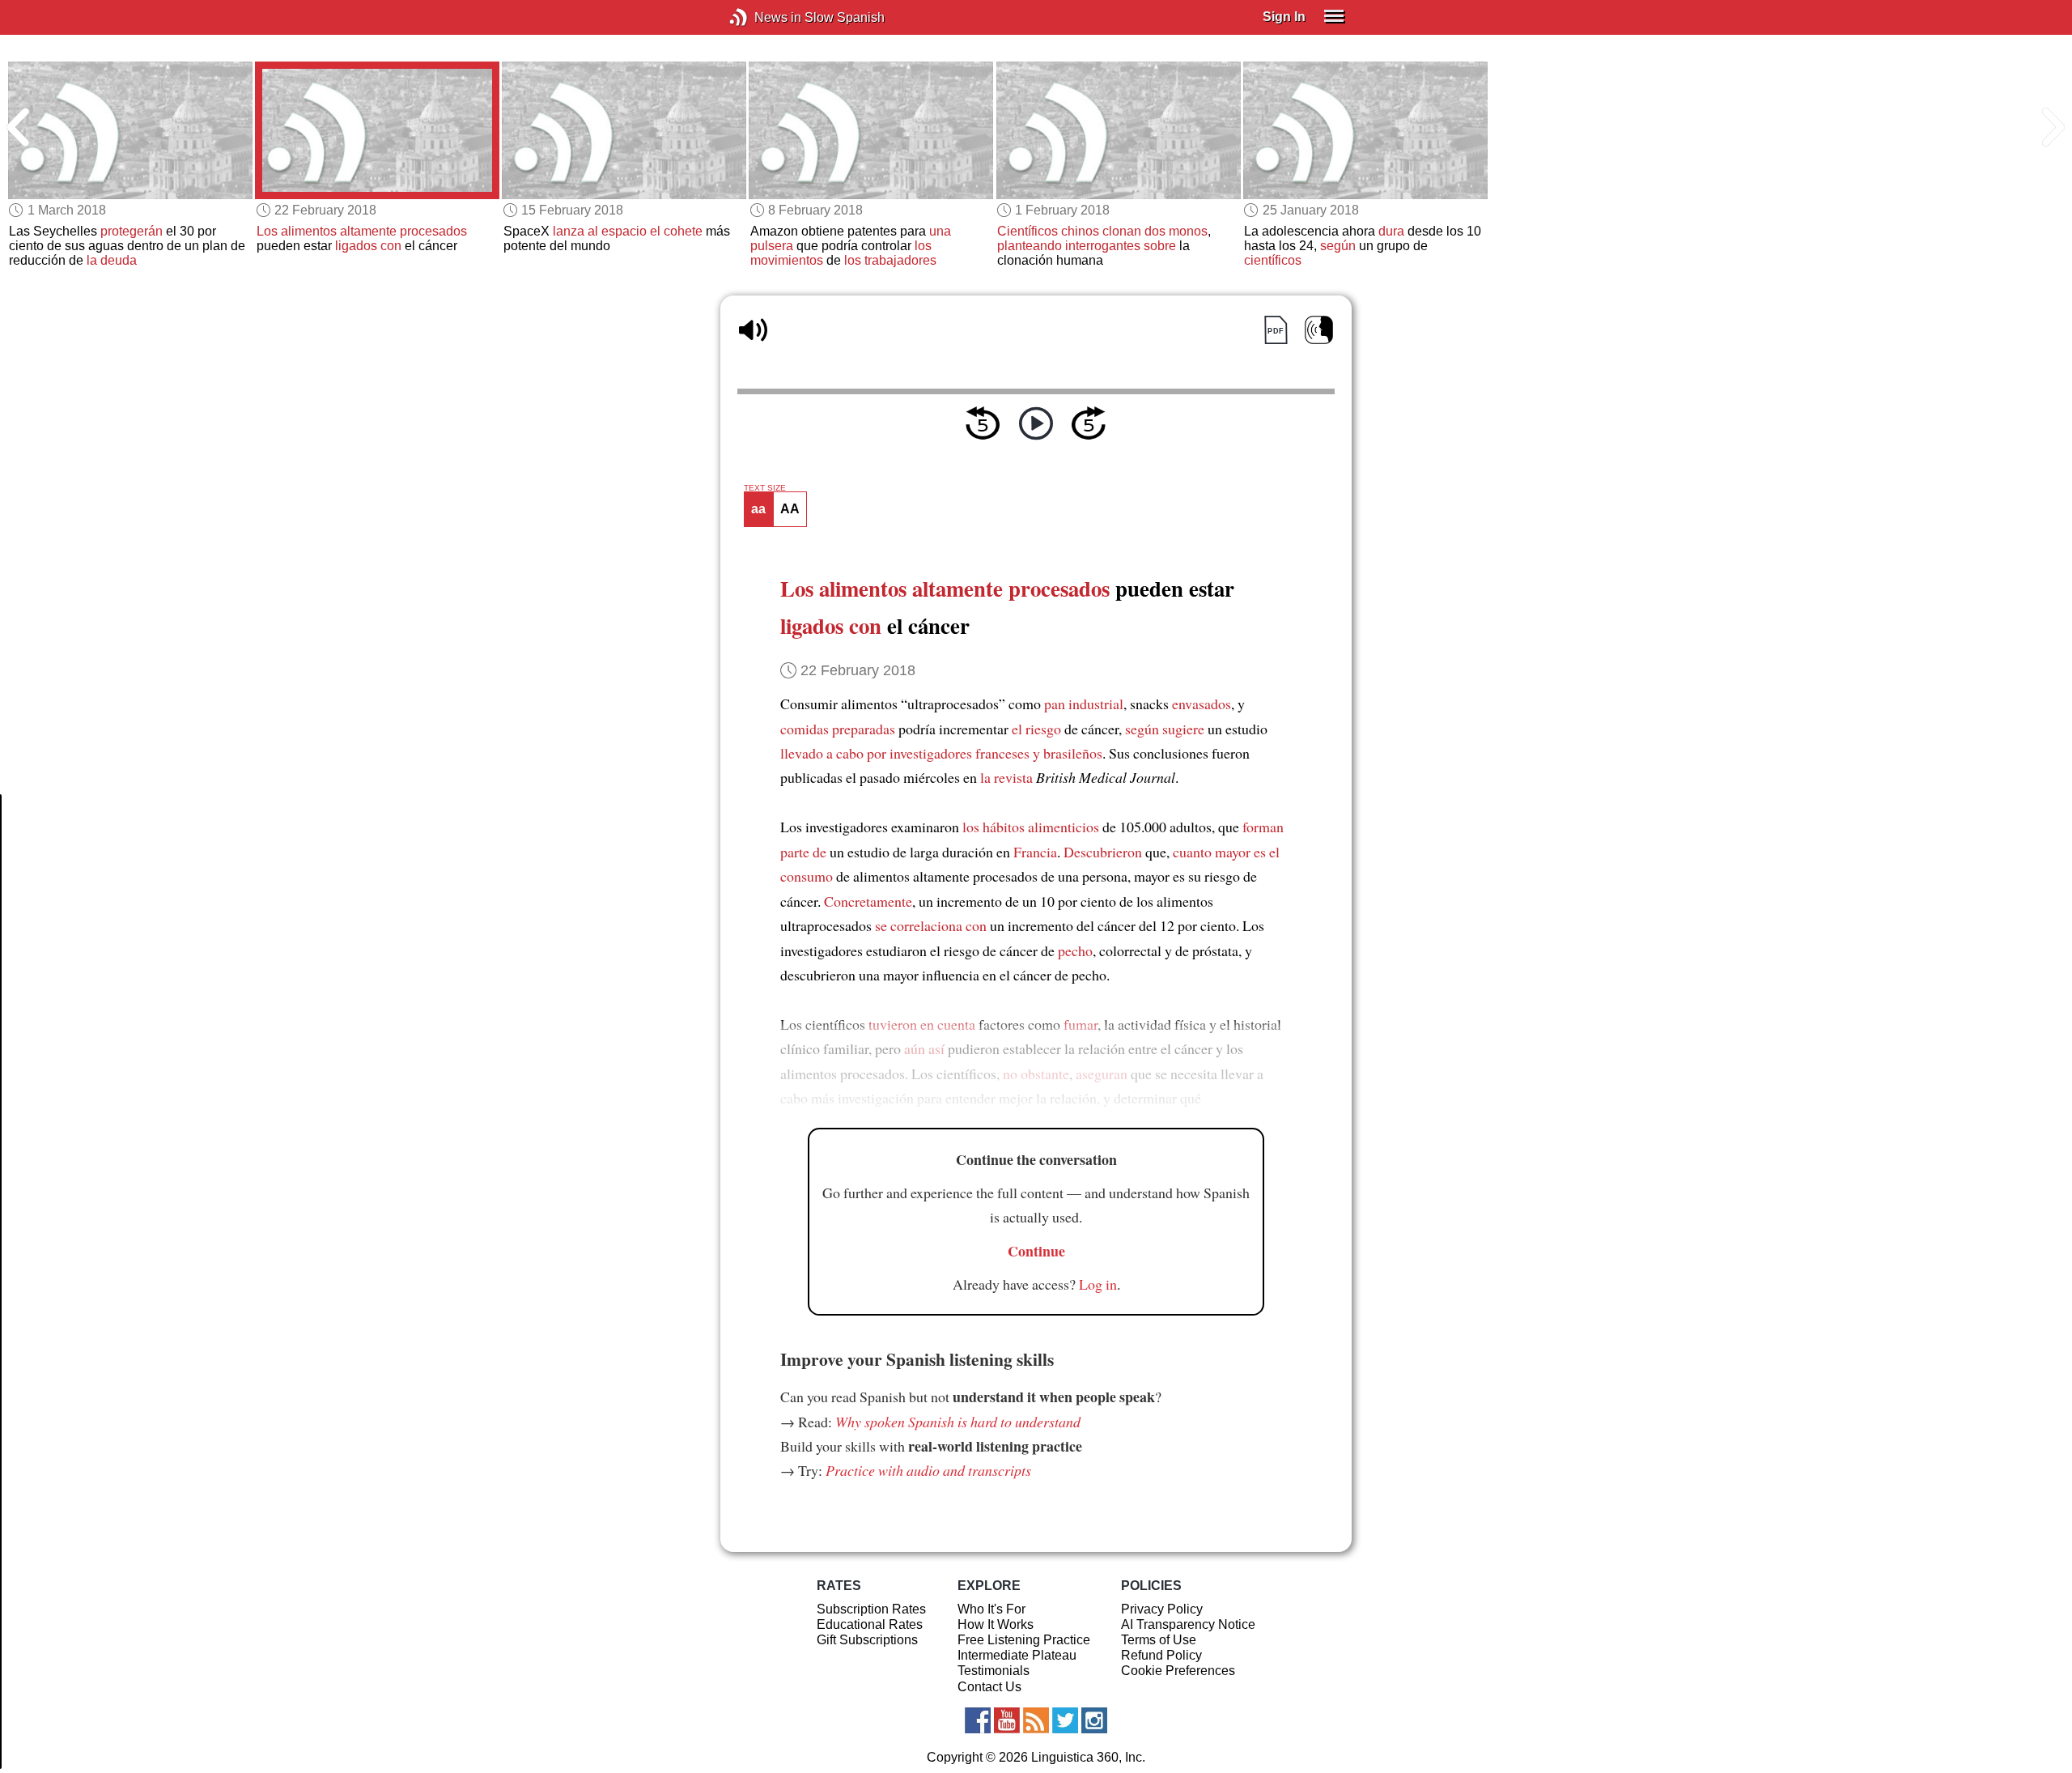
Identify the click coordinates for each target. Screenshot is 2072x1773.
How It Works (996, 1624)
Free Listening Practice (1024, 1640)
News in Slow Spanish (763, 17)
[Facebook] (978, 1720)
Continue (1036, 1251)
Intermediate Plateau (1017, 1655)
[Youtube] (1007, 1720)
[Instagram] (1094, 1720)
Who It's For (991, 1609)
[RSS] (1036, 1720)
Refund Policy (1161, 1655)
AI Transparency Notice (1188, 1624)
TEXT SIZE (765, 488)
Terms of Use (1159, 1640)
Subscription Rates (871, 1609)
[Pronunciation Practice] (1319, 330)
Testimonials (994, 1671)
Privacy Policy (1162, 1609)
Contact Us (989, 1687)
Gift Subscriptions (867, 1640)
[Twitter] (1065, 1720)
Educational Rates (870, 1624)
